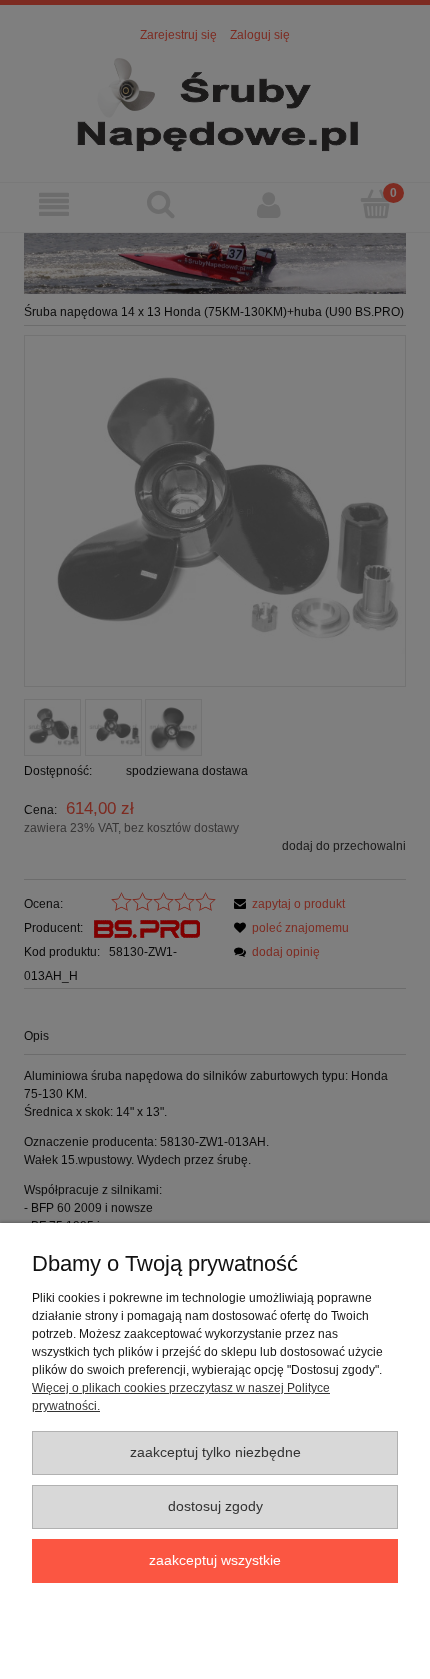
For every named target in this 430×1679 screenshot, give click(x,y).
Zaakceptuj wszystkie (215, 1560)
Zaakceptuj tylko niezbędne (215, 1452)
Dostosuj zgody (215, 1506)
